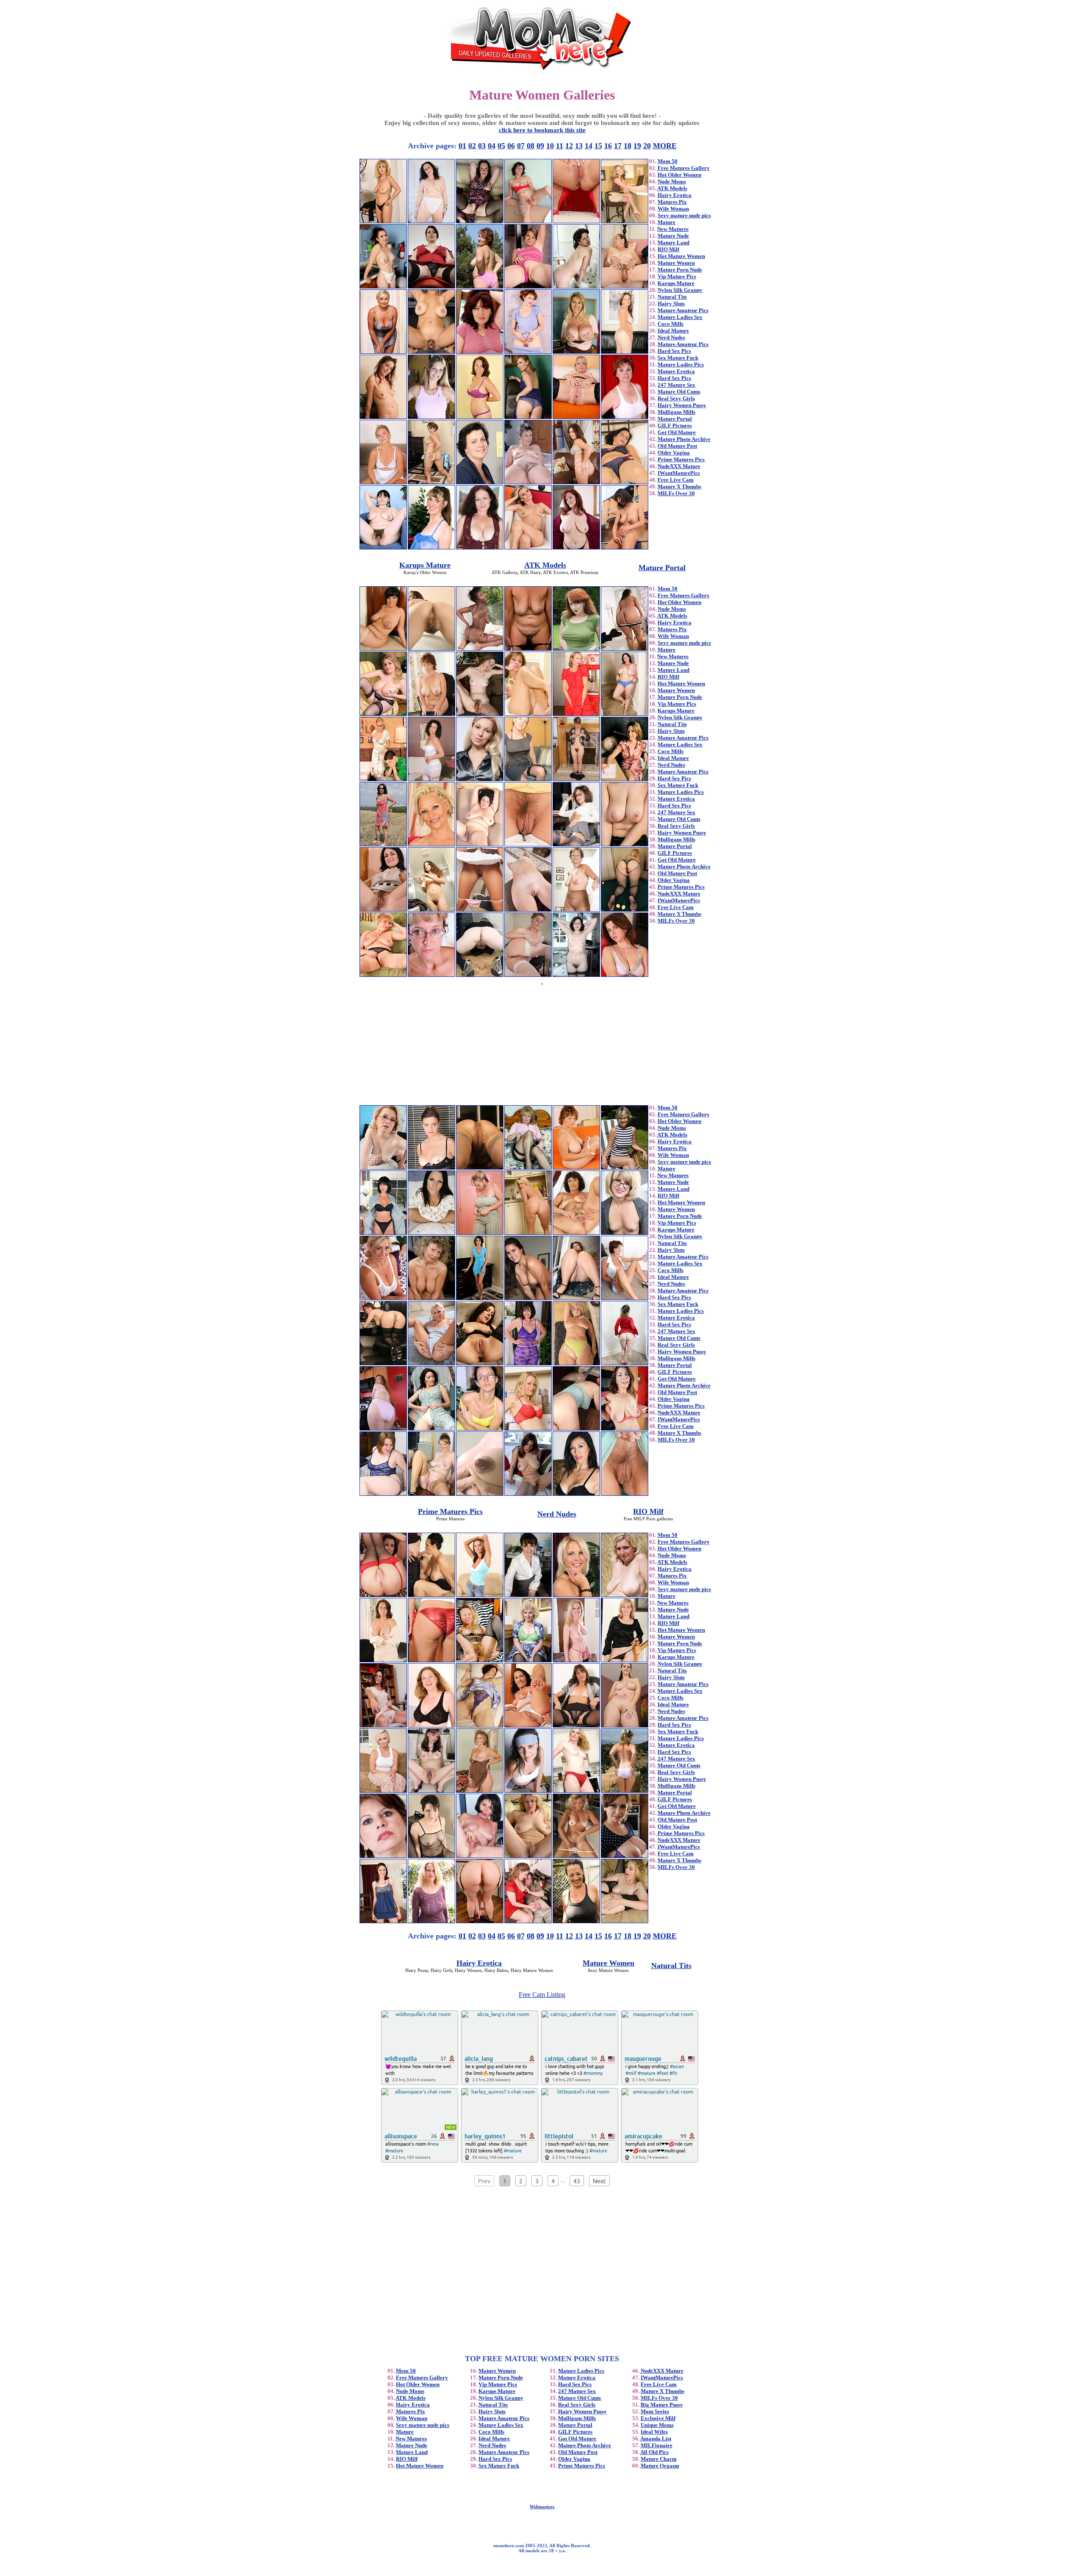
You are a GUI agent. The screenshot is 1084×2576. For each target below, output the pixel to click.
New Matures (673, 229)
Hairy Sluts (671, 304)
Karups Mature (676, 283)
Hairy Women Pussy (682, 405)
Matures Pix (672, 202)
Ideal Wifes (654, 2432)
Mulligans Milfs (676, 412)
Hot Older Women (679, 175)
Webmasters (542, 2507)
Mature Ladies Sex (680, 317)
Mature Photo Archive (684, 439)
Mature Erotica (676, 371)
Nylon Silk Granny (680, 290)
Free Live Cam (676, 480)
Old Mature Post (677, 446)
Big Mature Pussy (662, 2405)
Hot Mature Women (681, 256)
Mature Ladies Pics (681, 365)
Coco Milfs (671, 324)
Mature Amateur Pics (683, 310)
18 (628, 146)
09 (540, 146)
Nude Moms (672, 182)
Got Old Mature (677, 432)
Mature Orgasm (660, 2466)
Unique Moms (657, 2425)
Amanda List (656, 2439)
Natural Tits (672, 297)
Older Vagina (674, 453)
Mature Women (676, 263)
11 (560, 146)
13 (579, 146)
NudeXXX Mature (679, 466)
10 (550, 146)
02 (472, 146)
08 (531, 146)
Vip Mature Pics (677, 276)
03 (482, 146)
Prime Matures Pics (681, 459)
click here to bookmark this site (542, 130)
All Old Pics (654, 2452)
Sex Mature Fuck (678, 358)
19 (637, 146)
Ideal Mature (673, 331)
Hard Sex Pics (674, 351)
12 (569, 146)
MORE (665, 146)
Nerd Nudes (671, 337)
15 (598, 146)
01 (462, 146)
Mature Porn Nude (680, 270)
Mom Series (655, 2411)
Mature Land (673, 243)
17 (618, 146)
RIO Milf (668, 249)
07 (521, 146)
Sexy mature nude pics (684, 215)
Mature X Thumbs (679, 487)
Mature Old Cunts (679, 392)
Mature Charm (659, 2459)
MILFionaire (657, 2445)
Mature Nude (673, 236)
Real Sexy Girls (676, 398)
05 (501, 146)
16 (608, 146)
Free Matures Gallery (684, 168)
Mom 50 (668, 161)
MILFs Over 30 (676, 493)
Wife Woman (673, 209)
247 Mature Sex (676, 385)
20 (647, 146)
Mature (666, 222)
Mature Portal (675, 419)
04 (492, 146)
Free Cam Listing (542, 1995)
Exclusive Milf (658, 2418)
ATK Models (672, 188)
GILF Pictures (675, 426)
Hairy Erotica (675, 195)
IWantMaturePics (679, 473)
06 (511, 146)
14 (589, 146)
